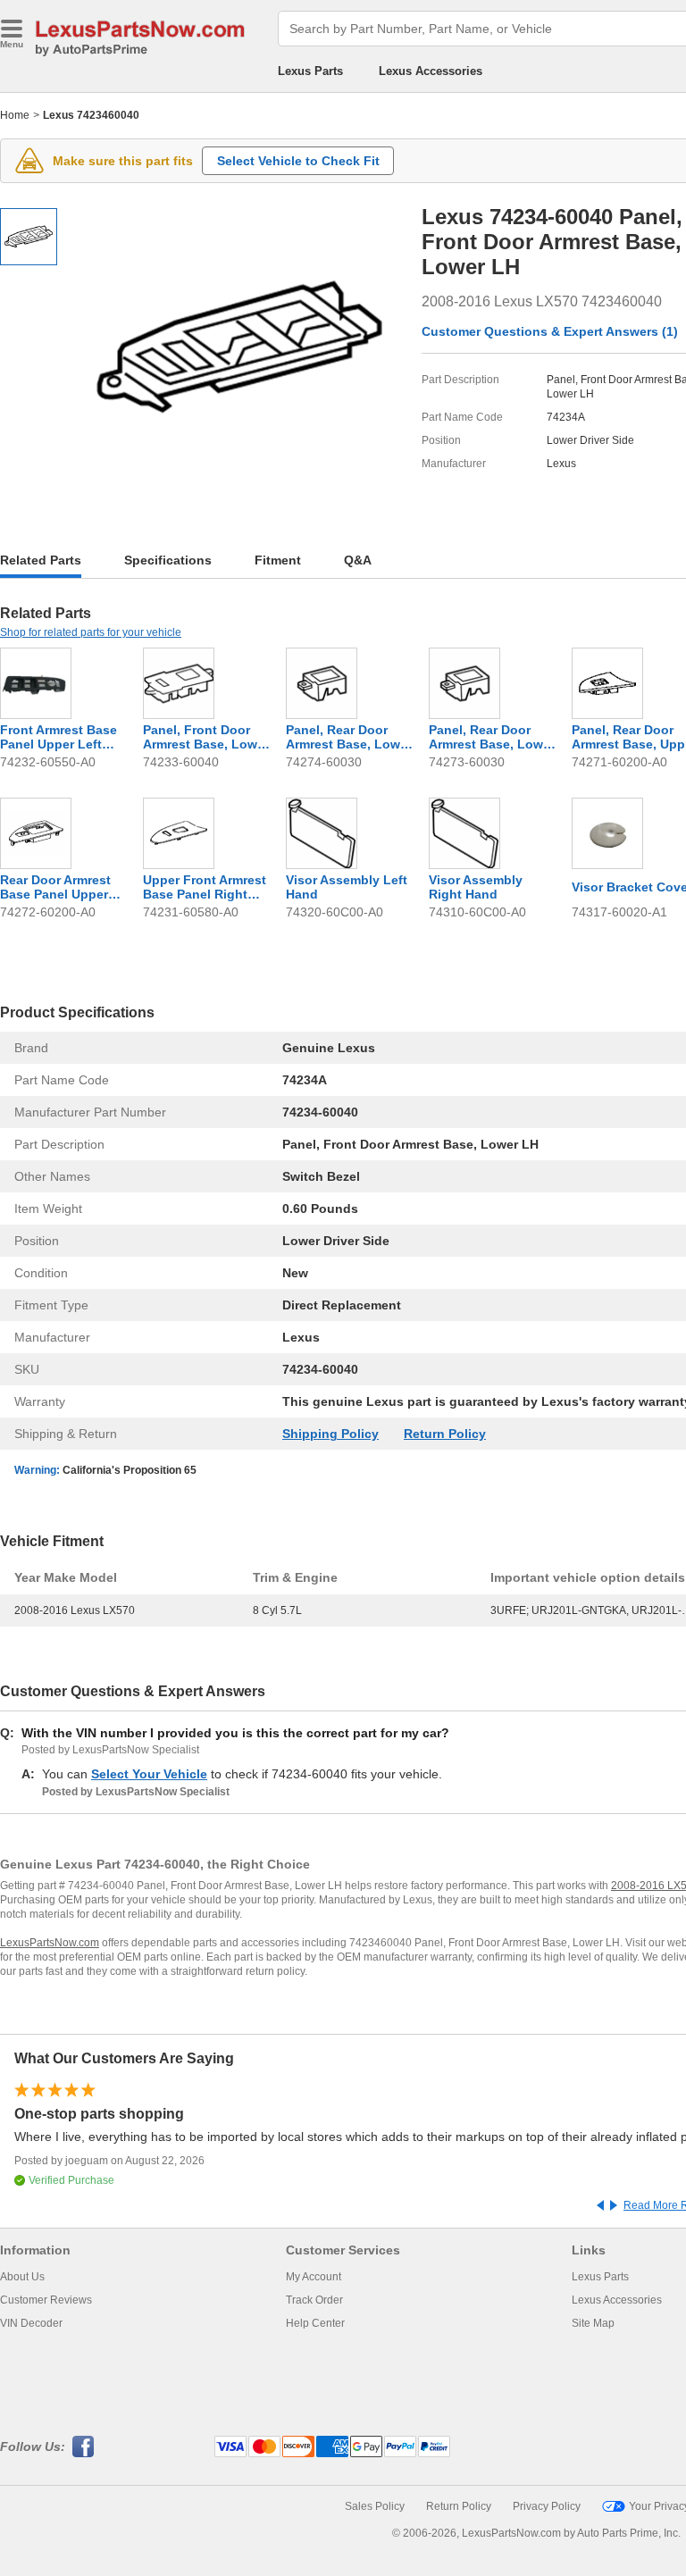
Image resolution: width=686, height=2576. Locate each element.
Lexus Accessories (431, 71)
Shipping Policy (330, 1434)
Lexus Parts (310, 71)
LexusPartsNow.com (50, 1943)
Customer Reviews (46, 2300)
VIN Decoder (31, 2323)
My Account (314, 2277)
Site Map (593, 2323)
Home (15, 115)
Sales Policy (375, 2506)
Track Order (314, 2300)
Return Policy (445, 1434)
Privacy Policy (547, 2506)
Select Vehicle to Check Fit (298, 161)
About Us (22, 2277)
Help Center (315, 2323)
